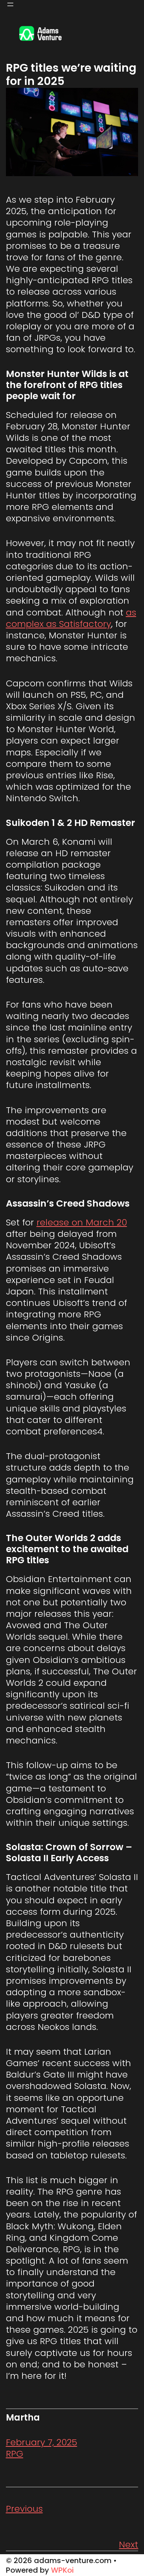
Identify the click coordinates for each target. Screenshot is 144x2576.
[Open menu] (10, 4)
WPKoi (62, 2570)
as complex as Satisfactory (71, 618)
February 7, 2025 (42, 2442)
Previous (24, 2509)
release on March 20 (82, 1222)
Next (128, 2544)
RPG (15, 2454)
